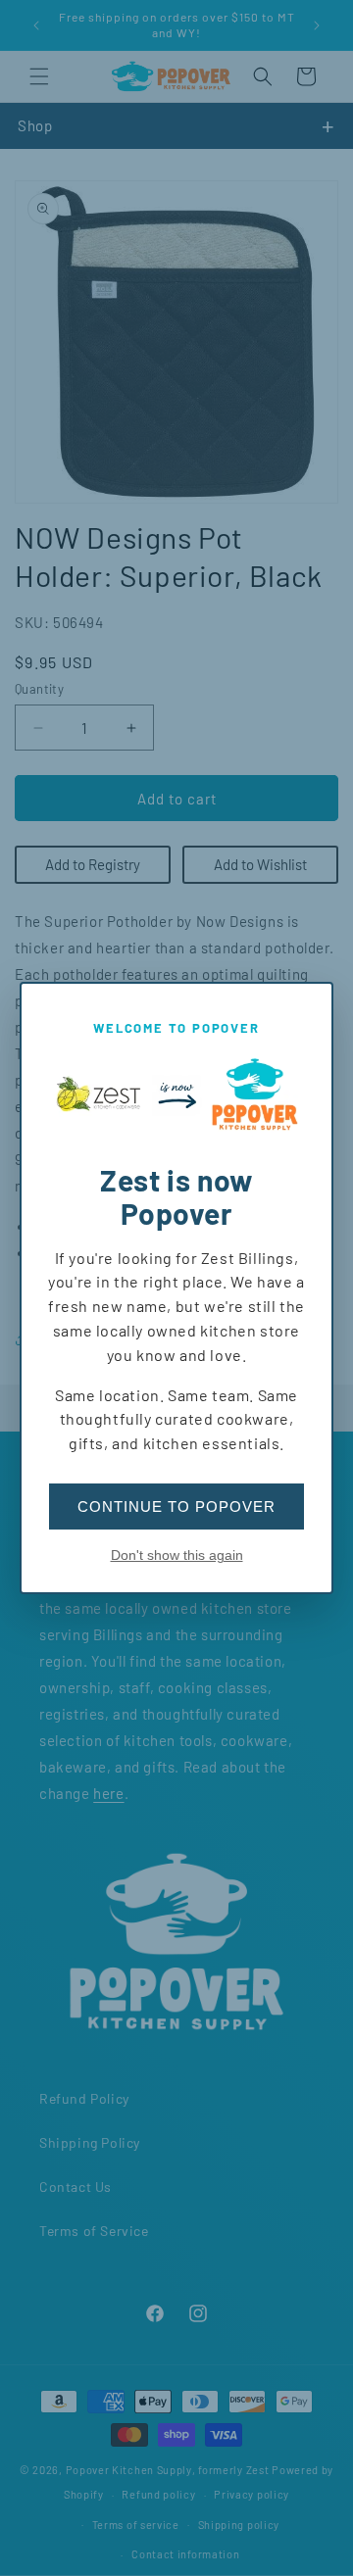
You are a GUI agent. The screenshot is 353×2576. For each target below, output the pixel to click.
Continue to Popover (176, 1507)
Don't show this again (177, 1555)
